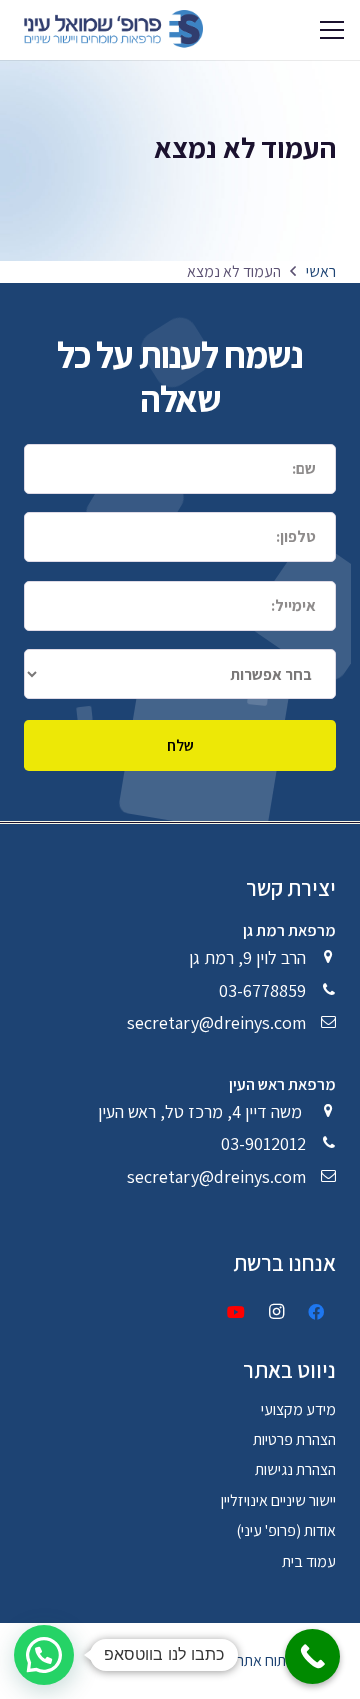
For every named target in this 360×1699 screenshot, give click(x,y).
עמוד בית (309, 1561)
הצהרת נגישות (295, 1469)
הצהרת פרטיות (294, 1439)
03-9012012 (263, 1143)
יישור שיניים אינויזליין (278, 1500)
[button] (332, 30)
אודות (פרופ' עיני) (286, 1530)
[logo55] (109, 30)
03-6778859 (262, 990)
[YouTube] (236, 1312)
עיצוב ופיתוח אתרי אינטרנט (259, 1660)
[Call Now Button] (312, 1656)
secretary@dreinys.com (216, 1022)
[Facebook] (316, 1312)
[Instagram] (276, 1312)
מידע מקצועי (298, 1409)
